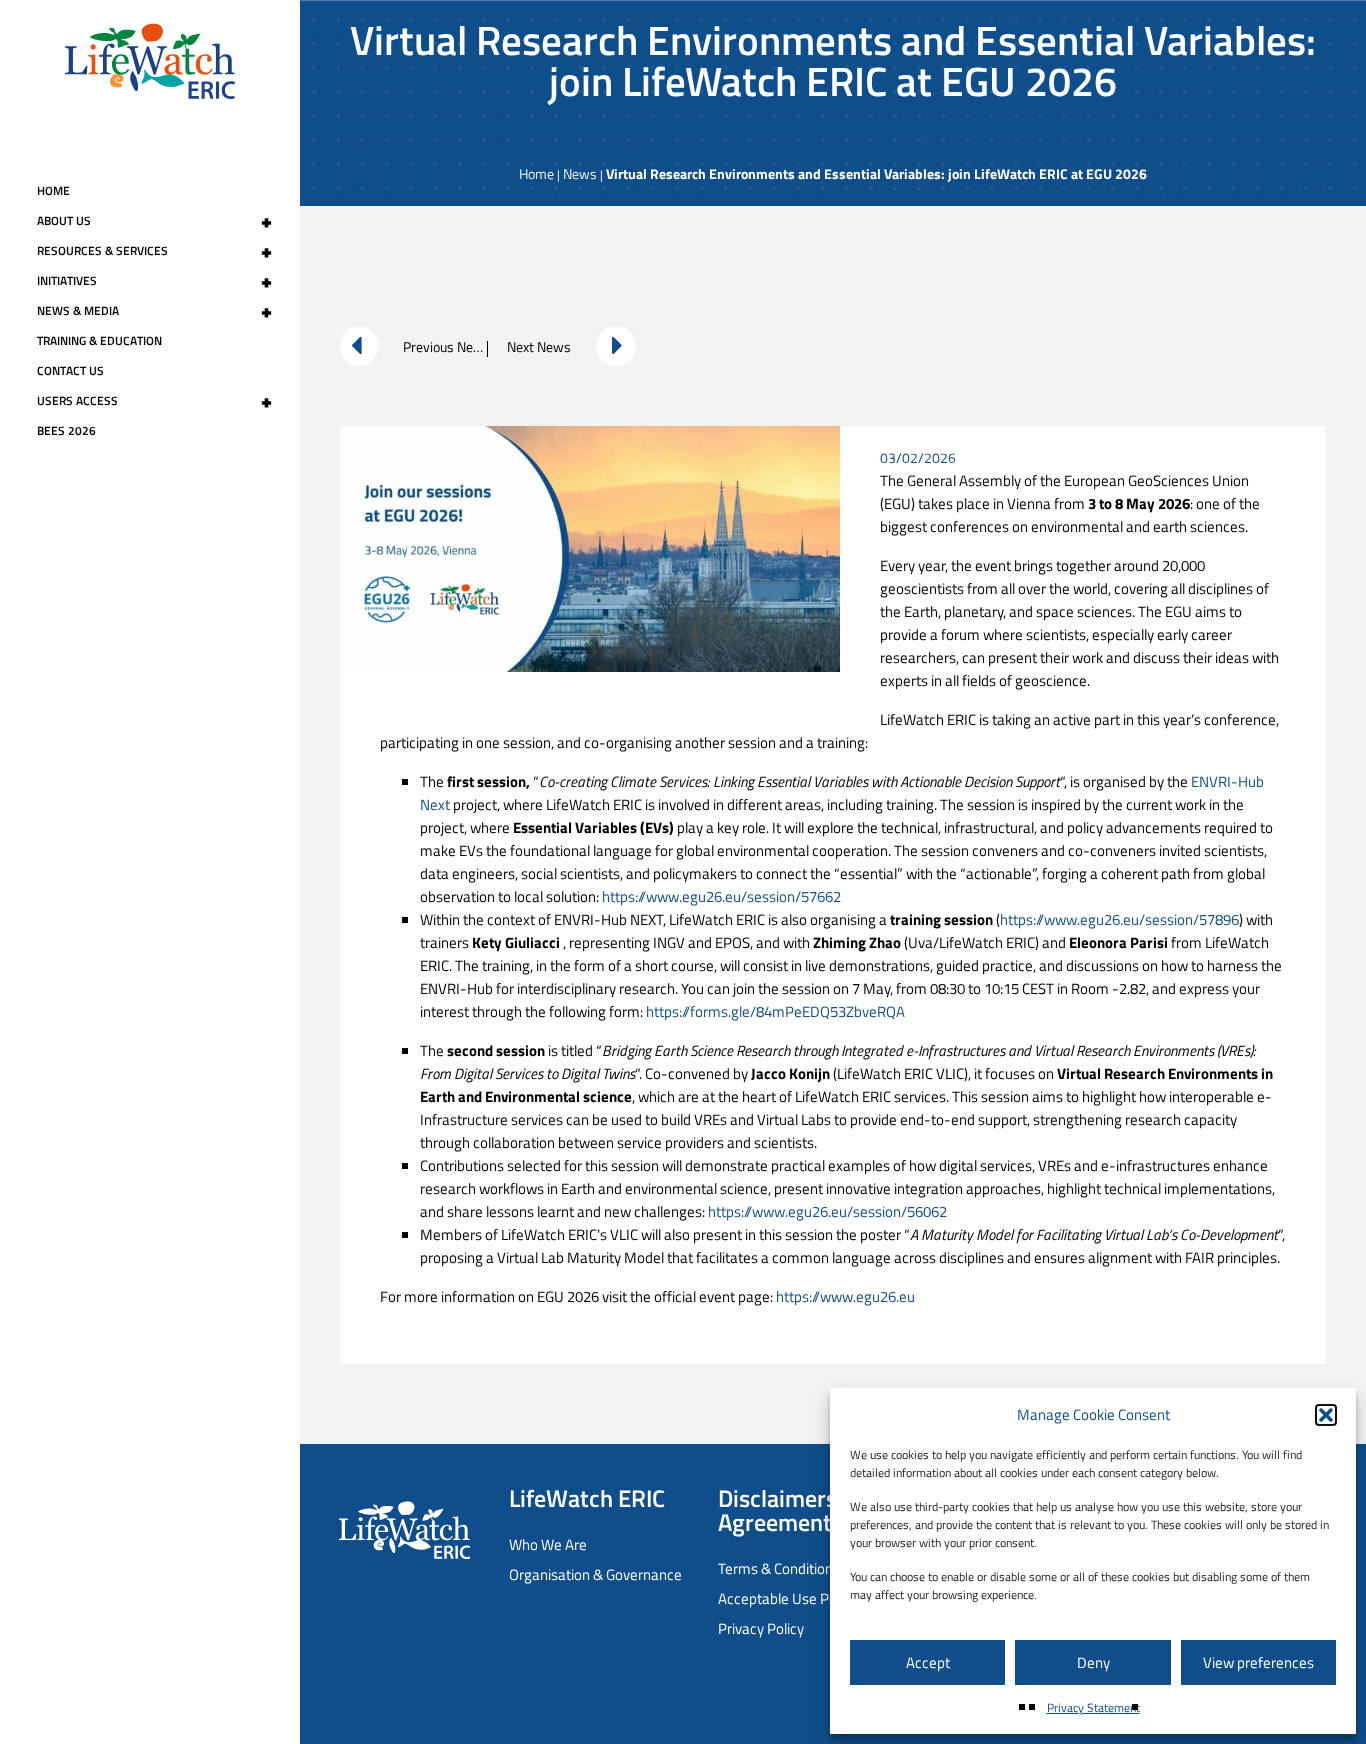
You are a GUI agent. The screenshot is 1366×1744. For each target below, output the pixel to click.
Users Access (154, 401)
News (580, 173)
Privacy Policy (761, 1628)
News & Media (154, 311)
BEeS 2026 (66, 430)
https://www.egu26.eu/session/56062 (827, 1211)
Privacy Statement (1093, 1707)
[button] (1326, 1415)
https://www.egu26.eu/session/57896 (1119, 919)
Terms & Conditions (779, 1568)
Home (53, 190)
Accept (928, 1662)
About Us (154, 221)
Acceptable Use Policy (787, 1598)
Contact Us (70, 370)
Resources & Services (154, 251)
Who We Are (548, 1544)
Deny (1093, 1662)
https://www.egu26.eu (845, 1296)
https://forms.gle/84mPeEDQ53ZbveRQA (775, 1011)
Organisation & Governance (595, 1574)
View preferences (1258, 1662)
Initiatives (154, 281)
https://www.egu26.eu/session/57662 (721, 896)
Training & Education (99, 340)
